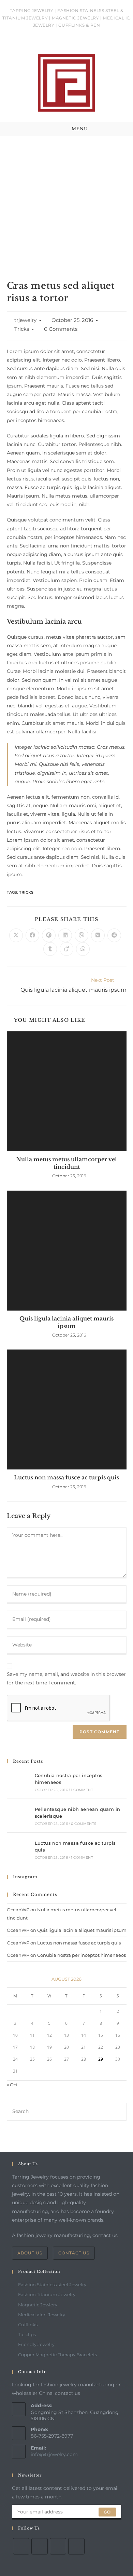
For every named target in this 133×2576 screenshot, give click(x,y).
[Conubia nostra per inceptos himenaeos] (18, 1782)
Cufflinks (28, 2324)
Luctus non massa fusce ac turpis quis (66, 1477)
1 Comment (82, 1790)
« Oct (12, 2085)
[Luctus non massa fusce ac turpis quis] (18, 1849)
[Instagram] (58, 2546)
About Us (30, 2253)
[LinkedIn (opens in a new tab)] (71, 32)
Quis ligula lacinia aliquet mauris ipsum (66, 1322)
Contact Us (74, 2253)
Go (107, 2512)
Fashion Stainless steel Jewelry (52, 2284)
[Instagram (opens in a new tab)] (64, 32)
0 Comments (61, 329)
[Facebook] (40, 2546)
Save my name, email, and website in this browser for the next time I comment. (66, 1678)
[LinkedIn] (76, 2546)
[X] (21, 2546)
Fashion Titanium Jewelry (47, 2294)
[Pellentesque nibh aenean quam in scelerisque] (18, 1816)
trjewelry (25, 320)
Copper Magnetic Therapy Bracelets (57, 2355)
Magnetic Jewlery (38, 2305)
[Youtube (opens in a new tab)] (86, 32)
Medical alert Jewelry (42, 2315)
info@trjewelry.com (54, 2454)
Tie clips (27, 2334)
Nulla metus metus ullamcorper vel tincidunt (66, 1163)
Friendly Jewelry (36, 2344)
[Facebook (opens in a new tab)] (56, 32)
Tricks (22, 329)
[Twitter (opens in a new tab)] (48, 32)
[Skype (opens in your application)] (79, 32)
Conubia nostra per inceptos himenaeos (82, 1955)
